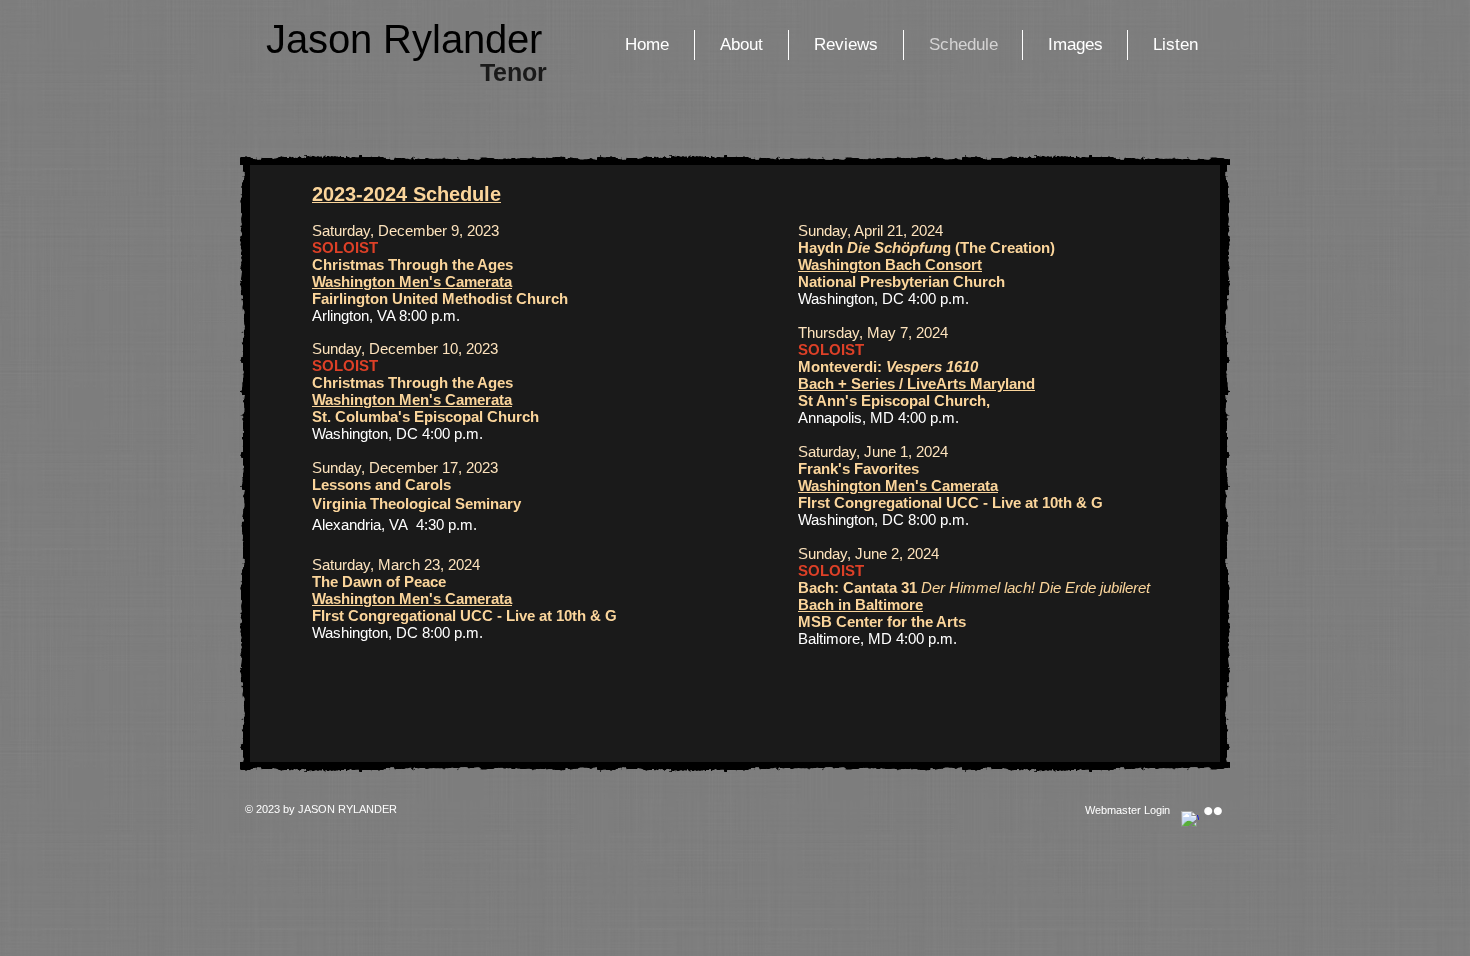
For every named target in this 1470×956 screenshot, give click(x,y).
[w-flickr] (1213, 811)
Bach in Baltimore (860, 604)
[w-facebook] (1190, 820)
